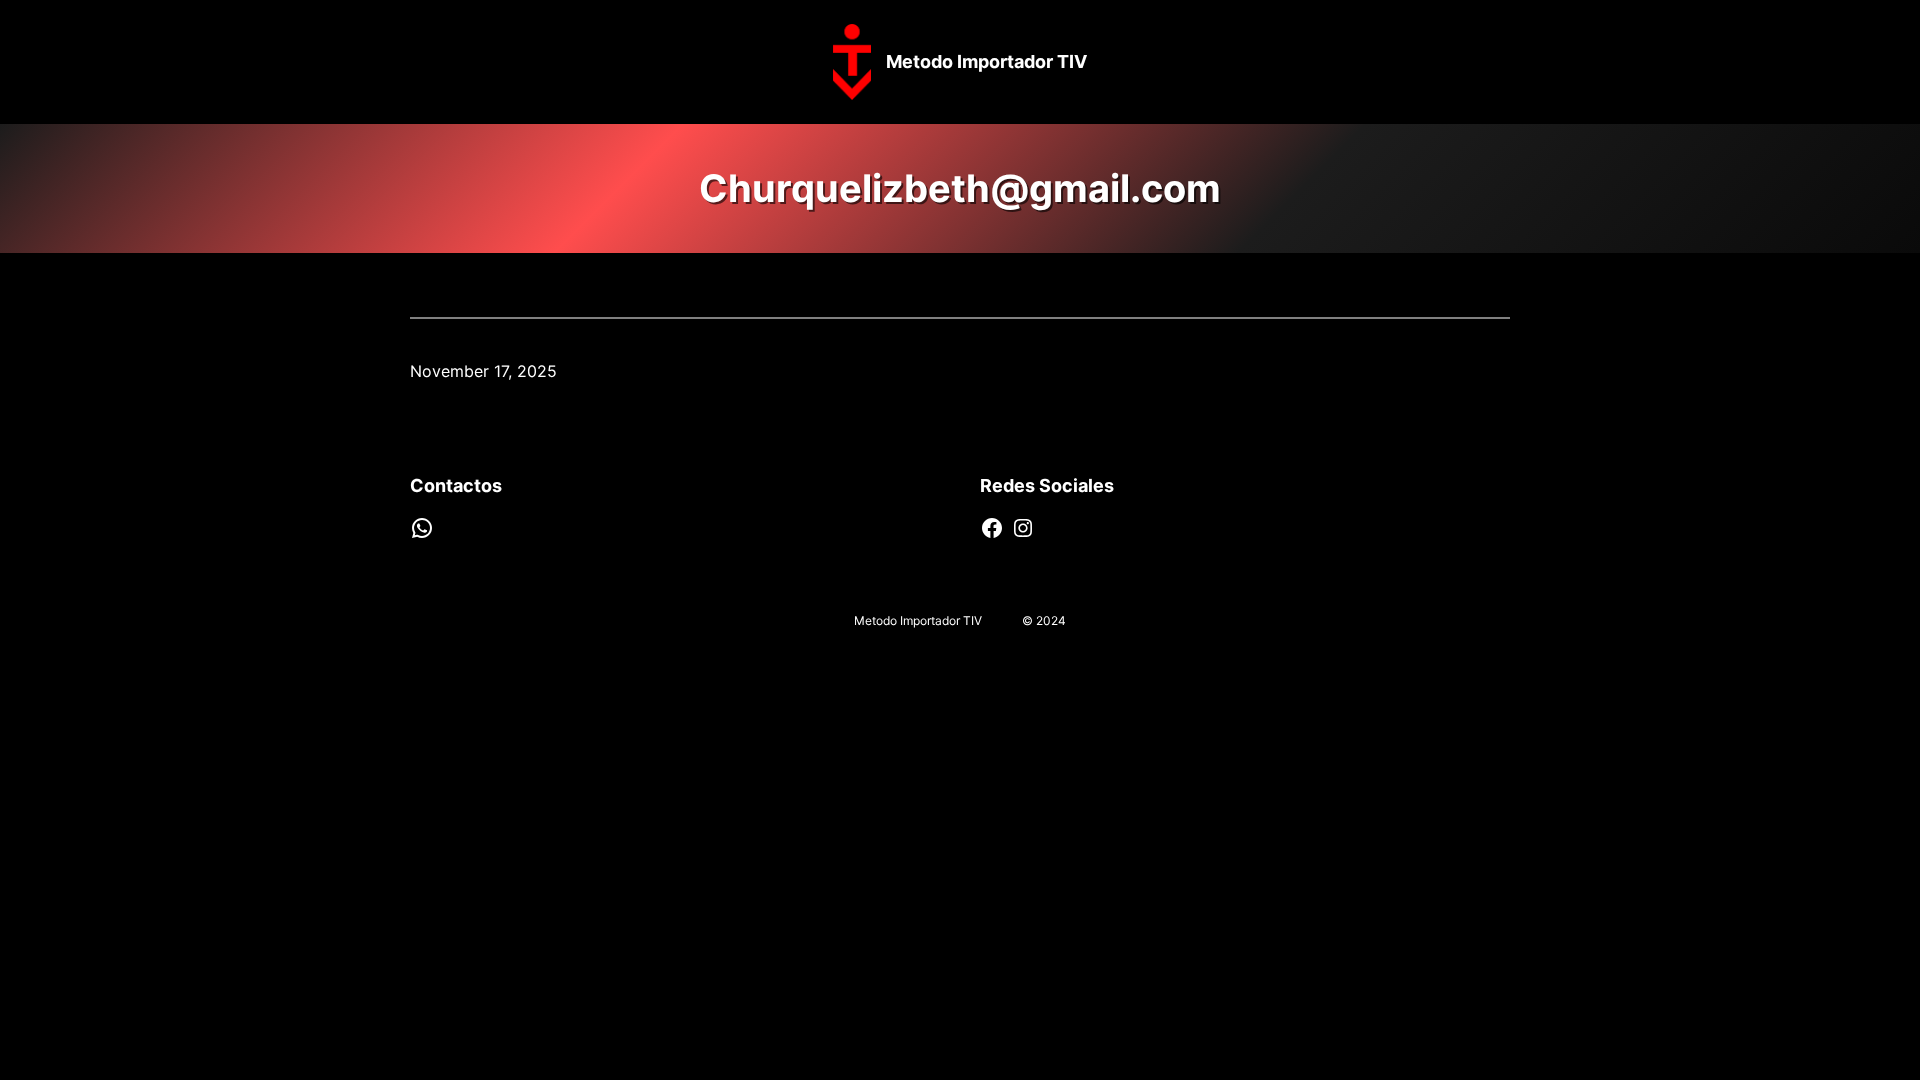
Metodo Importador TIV (986, 61)
